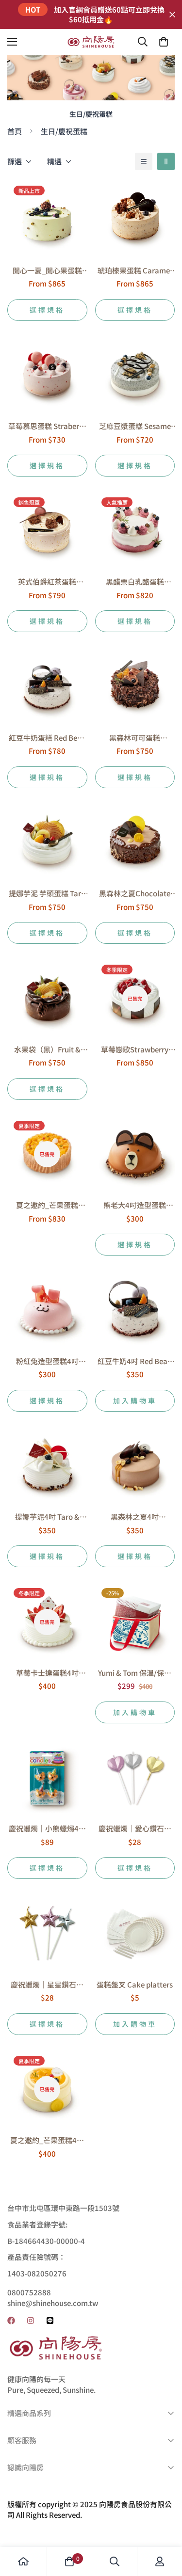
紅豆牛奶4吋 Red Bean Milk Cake (135, 1361)
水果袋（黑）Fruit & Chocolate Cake (47, 1050)
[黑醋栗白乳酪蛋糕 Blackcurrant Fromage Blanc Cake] (135, 531)
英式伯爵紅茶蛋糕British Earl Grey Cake (47, 582)
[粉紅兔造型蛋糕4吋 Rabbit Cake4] (47, 1310)
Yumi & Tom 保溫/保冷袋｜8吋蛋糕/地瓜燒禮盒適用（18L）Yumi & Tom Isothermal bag (135, 1673)
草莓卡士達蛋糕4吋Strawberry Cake (47, 1673)
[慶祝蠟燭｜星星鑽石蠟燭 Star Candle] (47, 1933)
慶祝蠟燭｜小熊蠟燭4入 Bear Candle (47, 1829)
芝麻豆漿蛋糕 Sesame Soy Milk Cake (135, 426)
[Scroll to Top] (165, 2525)
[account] (160, 2561)
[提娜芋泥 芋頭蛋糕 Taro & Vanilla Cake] (47, 843)
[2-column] (166, 161)
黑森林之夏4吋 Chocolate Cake (135, 1517)
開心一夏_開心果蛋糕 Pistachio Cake (47, 271)
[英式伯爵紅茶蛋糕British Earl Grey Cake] (47, 531)
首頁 (15, 131)
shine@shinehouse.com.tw (53, 2303)
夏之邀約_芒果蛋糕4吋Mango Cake (47, 2140)
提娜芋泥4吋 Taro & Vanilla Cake (47, 1517)
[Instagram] (31, 2321)
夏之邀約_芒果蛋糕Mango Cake (47, 1205)
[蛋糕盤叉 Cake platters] (135, 1933)
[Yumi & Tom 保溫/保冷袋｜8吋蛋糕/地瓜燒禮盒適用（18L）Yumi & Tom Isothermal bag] (135, 1622)
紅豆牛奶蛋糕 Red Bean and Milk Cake (47, 738)
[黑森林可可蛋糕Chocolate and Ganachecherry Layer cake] (135, 686)
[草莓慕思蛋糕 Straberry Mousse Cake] (47, 375)
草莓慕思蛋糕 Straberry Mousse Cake (47, 426)
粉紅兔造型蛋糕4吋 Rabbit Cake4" (47, 1361)
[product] (23, 2561)
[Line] (50, 2321)
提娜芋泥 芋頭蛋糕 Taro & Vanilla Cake (47, 894)
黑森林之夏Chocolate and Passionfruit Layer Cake (135, 894)
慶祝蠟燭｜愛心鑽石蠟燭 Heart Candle (135, 1829)
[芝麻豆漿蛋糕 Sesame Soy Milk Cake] (135, 375)
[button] (164, 42)
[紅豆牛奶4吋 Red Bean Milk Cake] (135, 1310)
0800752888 (29, 2292)
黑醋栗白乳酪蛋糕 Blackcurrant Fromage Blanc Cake (135, 582)
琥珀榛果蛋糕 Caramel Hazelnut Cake (135, 271)
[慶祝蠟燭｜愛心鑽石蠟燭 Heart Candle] (135, 1778)
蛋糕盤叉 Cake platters (135, 1984)
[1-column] (144, 161)
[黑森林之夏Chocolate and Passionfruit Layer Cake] (135, 843)
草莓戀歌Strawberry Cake (135, 1050)
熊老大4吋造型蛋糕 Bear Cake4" (135, 1205)
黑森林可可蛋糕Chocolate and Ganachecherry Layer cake (135, 738)
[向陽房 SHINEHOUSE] (91, 42)
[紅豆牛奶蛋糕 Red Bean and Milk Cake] (47, 686)
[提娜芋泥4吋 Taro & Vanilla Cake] (47, 1466)
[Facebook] (11, 2321)
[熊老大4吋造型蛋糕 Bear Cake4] (135, 1154)
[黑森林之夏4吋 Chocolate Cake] (135, 1466)
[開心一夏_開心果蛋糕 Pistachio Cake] (47, 219)
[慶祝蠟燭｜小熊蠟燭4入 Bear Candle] (47, 1778)
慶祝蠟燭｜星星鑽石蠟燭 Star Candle (47, 1985)
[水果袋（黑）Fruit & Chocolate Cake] (47, 998)
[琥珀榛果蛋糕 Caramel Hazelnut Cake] (135, 219)
